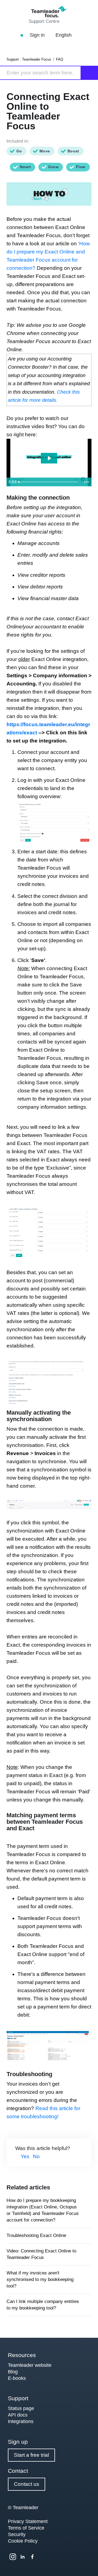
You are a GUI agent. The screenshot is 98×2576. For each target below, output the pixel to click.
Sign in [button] (38, 35)
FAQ (60, 59)
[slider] (49, 482)
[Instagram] (13, 2557)
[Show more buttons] (86, 482)
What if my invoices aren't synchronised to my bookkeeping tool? (40, 2279)
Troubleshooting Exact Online (36, 2235)
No (36, 2156)
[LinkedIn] (23, 2557)
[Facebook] (32, 2557)
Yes (25, 2156)
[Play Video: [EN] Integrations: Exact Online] (49, 458)
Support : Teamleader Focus (29, 59)
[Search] (90, 73)
